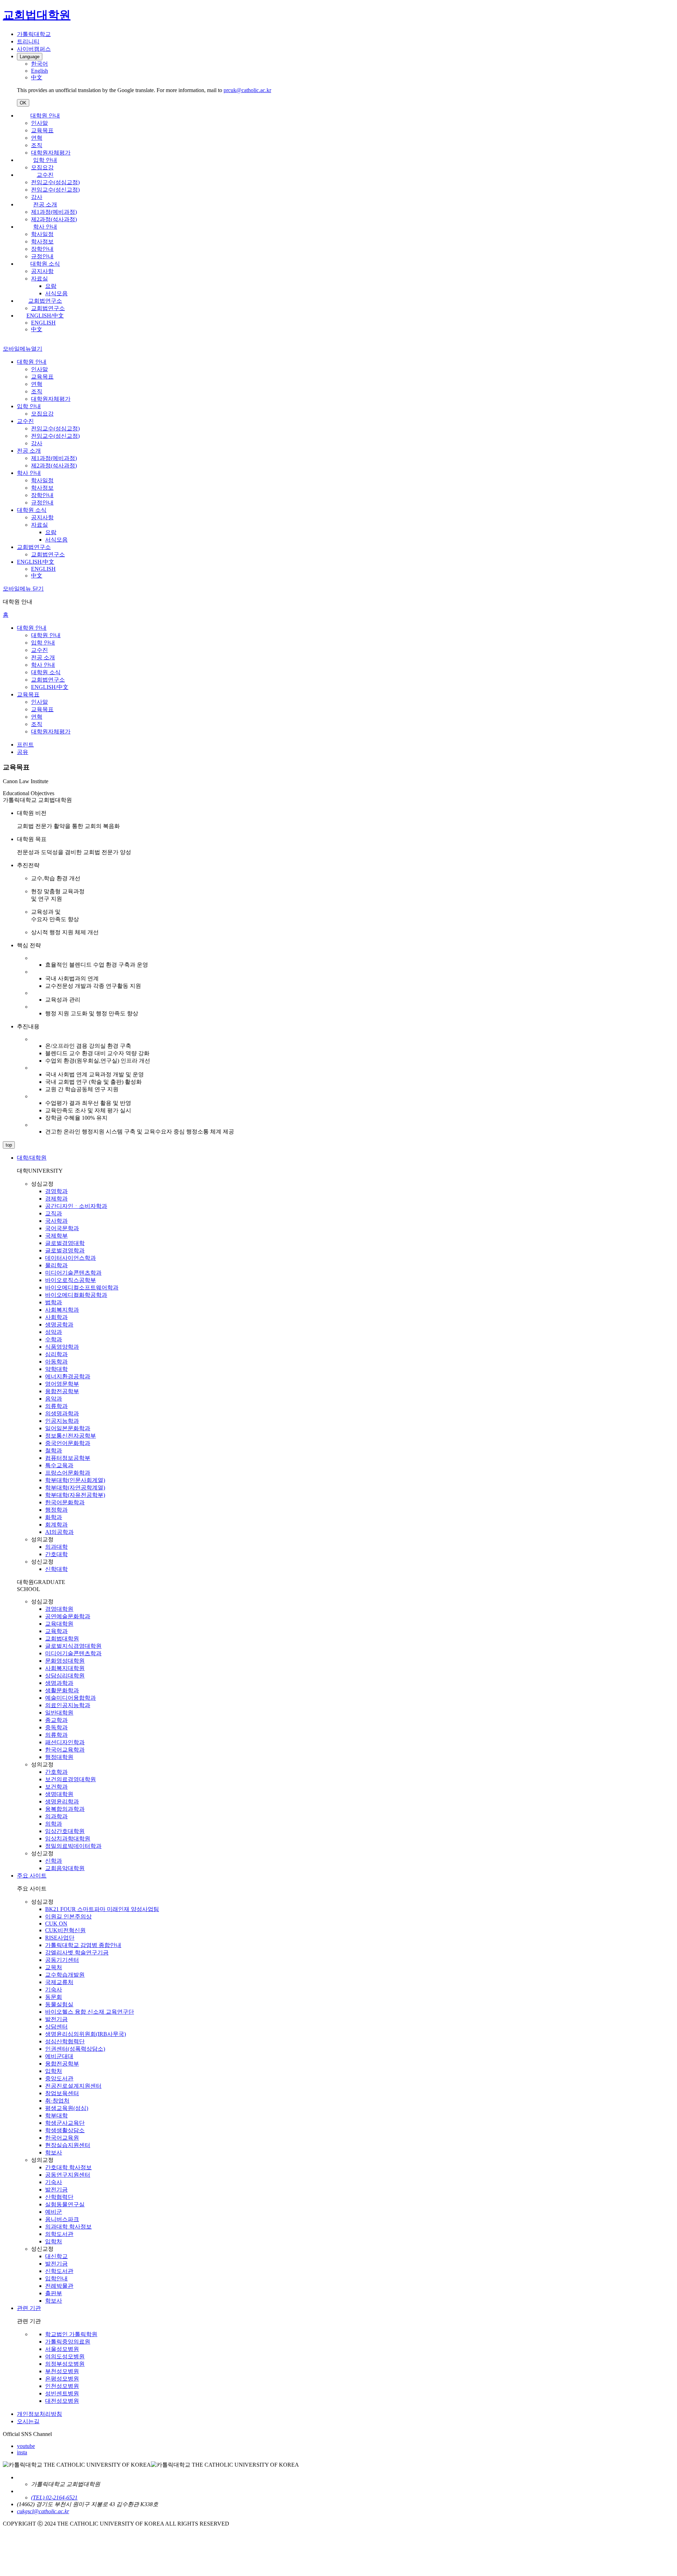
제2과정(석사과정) (54, 219)
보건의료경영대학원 (71, 1779)
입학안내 (56, 2278)
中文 (37, 329)
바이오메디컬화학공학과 (76, 1295)
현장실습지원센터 (68, 2145)
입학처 (54, 2071)
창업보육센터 (62, 2093)
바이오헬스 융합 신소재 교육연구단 (90, 2012)
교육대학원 (59, 1624)
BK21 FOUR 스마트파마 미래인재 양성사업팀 (102, 1909)
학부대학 (56, 2115)
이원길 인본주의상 (68, 1916)
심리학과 (56, 1354)
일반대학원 (59, 1713)
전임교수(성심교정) (55, 182)
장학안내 (42, 249)
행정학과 (56, 1510)
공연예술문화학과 (68, 1616)
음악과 (54, 1399)
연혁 (37, 138)
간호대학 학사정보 (68, 2167)
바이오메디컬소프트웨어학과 (82, 1287)
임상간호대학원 (65, 1831)
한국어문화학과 (65, 1502)
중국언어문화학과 (68, 1443)
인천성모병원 (62, 2386)
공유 (23, 752)
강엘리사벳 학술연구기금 (77, 1952)
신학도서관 (59, 2271)
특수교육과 (59, 1465)
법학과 (54, 1302)
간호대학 (56, 1554)
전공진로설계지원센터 (73, 2086)
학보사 (54, 2152)
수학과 (54, 1339)
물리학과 (56, 1265)
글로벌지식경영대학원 (73, 1646)
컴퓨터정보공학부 (68, 1458)
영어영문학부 (62, 1384)
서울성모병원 (62, 2349)
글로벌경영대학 (65, 1243)
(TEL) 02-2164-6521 (54, 2498)
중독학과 (56, 1727)
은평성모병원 (62, 2379)
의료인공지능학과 (68, 1705)
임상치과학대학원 (68, 1839)
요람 (51, 286)
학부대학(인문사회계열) (75, 1480)
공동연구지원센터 (68, 2175)
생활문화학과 (62, 1690)
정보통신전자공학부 (71, 1436)
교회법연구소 (45, 301)
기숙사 (54, 1990)
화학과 (54, 1517)
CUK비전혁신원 (65, 1930)
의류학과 (56, 1406)
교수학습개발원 (65, 1975)
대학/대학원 (32, 1158)
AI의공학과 (59, 1532)
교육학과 (56, 1631)
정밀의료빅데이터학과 (73, 1846)
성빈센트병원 (62, 2393)
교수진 (45, 175)
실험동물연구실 (65, 2204)
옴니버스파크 (62, 2219)
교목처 (54, 1967)
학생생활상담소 (65, 2130)
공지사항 (42, 271)
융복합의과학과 (65, 1809)
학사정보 (42, 241)
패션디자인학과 (65, 1742)
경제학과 (56, 1199)
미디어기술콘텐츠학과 (73, 1273)
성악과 (54, 1332)
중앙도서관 (59, 2078)
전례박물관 (59, 2286)
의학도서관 (59, 2234)
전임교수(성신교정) (55, 190)
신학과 (54, 1861)
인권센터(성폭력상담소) (75, 2049)
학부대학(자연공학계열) (75, 1487)
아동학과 (56, 1362)
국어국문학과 (62, 1228)
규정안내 (42, 256)
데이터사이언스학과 (71, 1258)
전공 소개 (45, 204)
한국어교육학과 (65, 1750)
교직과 (54, 1213)
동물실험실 (59, 2004)
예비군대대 (59, 2056)
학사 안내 (45, 227)
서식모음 (56, 293)
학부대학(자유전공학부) (75, 1495)
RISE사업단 (60, 1938)
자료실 (39, 279)
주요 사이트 (32, 1876)
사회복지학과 (62, 1310)
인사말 (39, 123)
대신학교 (56, 2256)
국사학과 (56, 1221)
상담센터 (56, 2027)
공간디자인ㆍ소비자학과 (76, 1206)
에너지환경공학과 (68, 1376)
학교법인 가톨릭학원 (71, 2334)
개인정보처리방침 (39, 2414)
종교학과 (56, 1720)
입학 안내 (45, 160)
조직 (37, 145)
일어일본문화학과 (68, 1428)
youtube (26, 2446)
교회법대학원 (62, 1638)
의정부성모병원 (65, 2364)
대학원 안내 (45, 116)
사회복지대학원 (65, 1668)
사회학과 (56, 1317)
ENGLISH (43, 323)
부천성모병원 (62, 2371)
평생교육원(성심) (67, 2108)
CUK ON (56, 1924)
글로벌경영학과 (65, 1250)
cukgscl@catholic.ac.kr (43, 2511)
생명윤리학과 (62, 1801)
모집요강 (42, 167)
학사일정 (42, 234)
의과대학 (56, 1547)
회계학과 (56, 1525)
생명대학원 (59, 1794)
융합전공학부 (62, 1391)
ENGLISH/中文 (45, 316)
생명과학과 (59, 1683)
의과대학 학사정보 (68, 2227)
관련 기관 (29, 2308)
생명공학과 (59, 1325)
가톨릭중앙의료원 (68, 2342)
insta (22, 2452)
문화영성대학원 (65, 1661)
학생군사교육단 (65, 2123)
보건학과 (56, 1787)
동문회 (54, 1997)
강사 (37, 197)
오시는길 (28, 2421)
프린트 (25, 745)
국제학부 (56, 1236)
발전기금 (56, 2019)
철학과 (54, 1450)
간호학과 (56, 1772)
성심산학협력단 (65, 2041)
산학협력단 (59, 2197)
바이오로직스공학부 (71, 1280)
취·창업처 (57, 2101)
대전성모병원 (62, 2401)
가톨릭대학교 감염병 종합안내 (83, 1945)
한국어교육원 (62, 2138)
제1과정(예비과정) (54, 212)
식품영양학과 (62, 1347)
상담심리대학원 (65, 1676)
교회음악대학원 (65, 1868)
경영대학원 (59, 1609)
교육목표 (42, 130)
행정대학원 (59, 1757)
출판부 (54, 2293)
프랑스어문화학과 (68, 1473)
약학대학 (56, 1369)
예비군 (54, 2212)
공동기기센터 (62, 1960)
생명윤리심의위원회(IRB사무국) (86, 2034)
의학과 (54, 1824)
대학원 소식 (45, 264)
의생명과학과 (62, 1413)
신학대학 (56, 1569)
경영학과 (56, 1191)
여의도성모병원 (65, 2356)
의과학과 (56, 1816)
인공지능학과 (62, 1421)
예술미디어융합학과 (71, 1698)
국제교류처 (59, 1982)
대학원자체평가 (51, 153)
